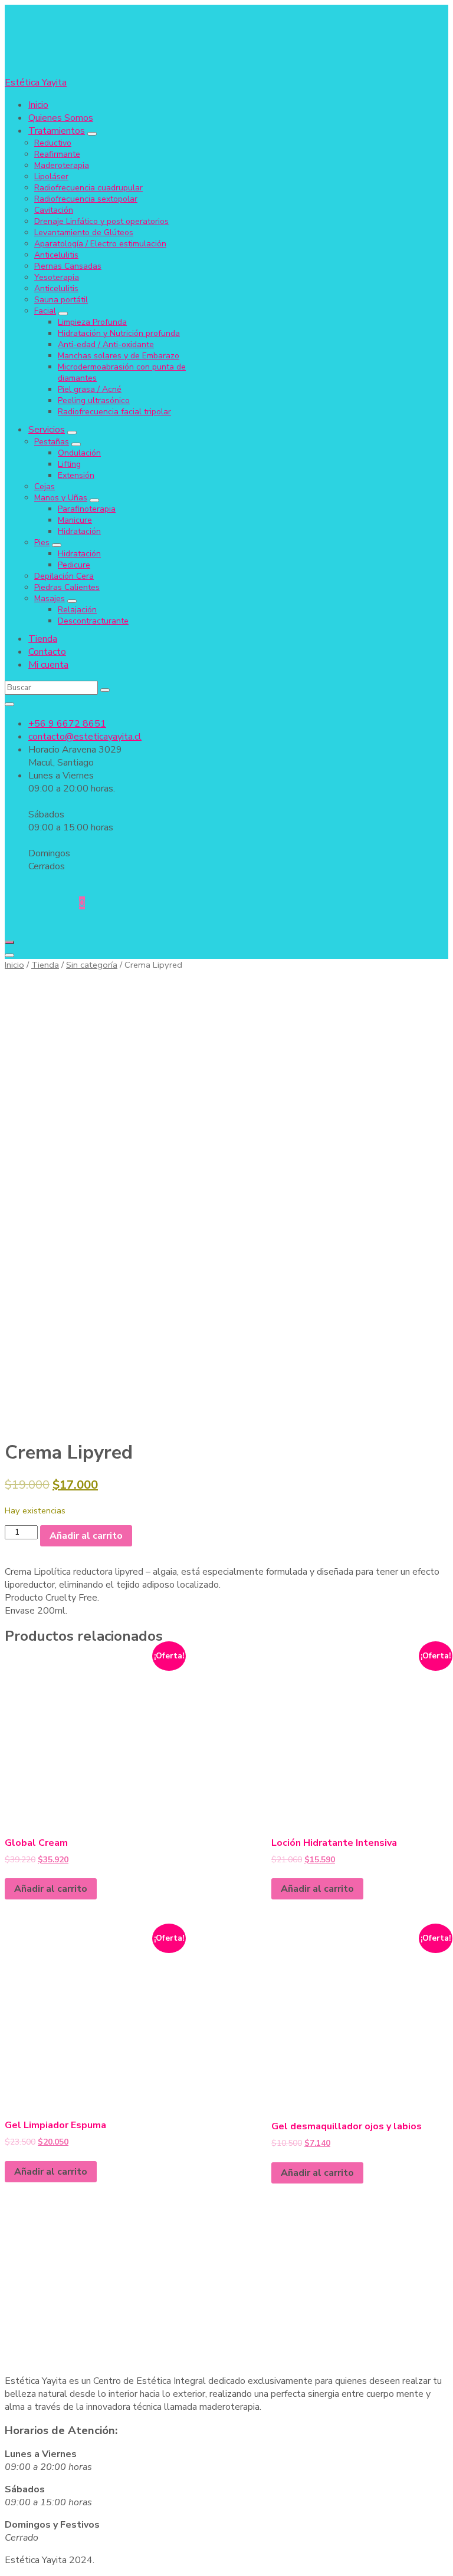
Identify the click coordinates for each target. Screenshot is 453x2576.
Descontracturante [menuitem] (93, 621)
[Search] (105, 690)
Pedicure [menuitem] (74, 565)
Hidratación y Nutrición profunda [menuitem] (119, 333)
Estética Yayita (36, 83)
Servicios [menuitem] (47, 430)
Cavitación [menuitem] (54, 210)
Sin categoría (92, 965)
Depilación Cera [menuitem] (64, 576)
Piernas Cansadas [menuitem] (68, 266)
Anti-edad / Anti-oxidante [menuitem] (106, 344)
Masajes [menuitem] (50, 598)
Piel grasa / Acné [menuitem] (90, 389)
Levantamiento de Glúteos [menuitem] (84, 232)
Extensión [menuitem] (76, 475)
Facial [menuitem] (45, 311)
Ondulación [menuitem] (79, 453)
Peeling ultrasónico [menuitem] (94, 400)
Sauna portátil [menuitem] (61, 300)
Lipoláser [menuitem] (51, 177)
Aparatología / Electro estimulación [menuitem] (100, 244)
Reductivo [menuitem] (53, 143)
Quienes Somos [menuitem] (61, 118)
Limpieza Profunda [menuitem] (92, 322)
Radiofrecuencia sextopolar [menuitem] (86, 199)
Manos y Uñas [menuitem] (61, 498)
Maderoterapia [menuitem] (62, 165)
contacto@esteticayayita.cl (85, 737)
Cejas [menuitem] (45, 486)
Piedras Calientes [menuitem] (67, 587)
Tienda (45, 965)
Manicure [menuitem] (75, 520)
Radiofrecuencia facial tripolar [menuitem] (114, 412)
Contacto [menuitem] (47, 652)
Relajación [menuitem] (77, 610)
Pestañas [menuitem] (52, 442)
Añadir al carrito (86, 1536)
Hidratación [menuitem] (79, 531)
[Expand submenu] (92, 134)
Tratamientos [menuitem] (57, 131)
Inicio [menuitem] (38, 105)
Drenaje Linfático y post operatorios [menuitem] (101, 221)
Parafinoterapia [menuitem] (87, 509)
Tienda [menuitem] (43, 639)
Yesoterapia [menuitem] (57, 277)
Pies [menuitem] (42, 542)
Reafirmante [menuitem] (57, 154)
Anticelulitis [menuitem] (56, 255)
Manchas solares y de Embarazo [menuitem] (119, 356)
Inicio (14, 965)
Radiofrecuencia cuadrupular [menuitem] (88, 188)
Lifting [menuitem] (69, 464)
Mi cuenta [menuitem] (48, 665)
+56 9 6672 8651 (67, 724)
